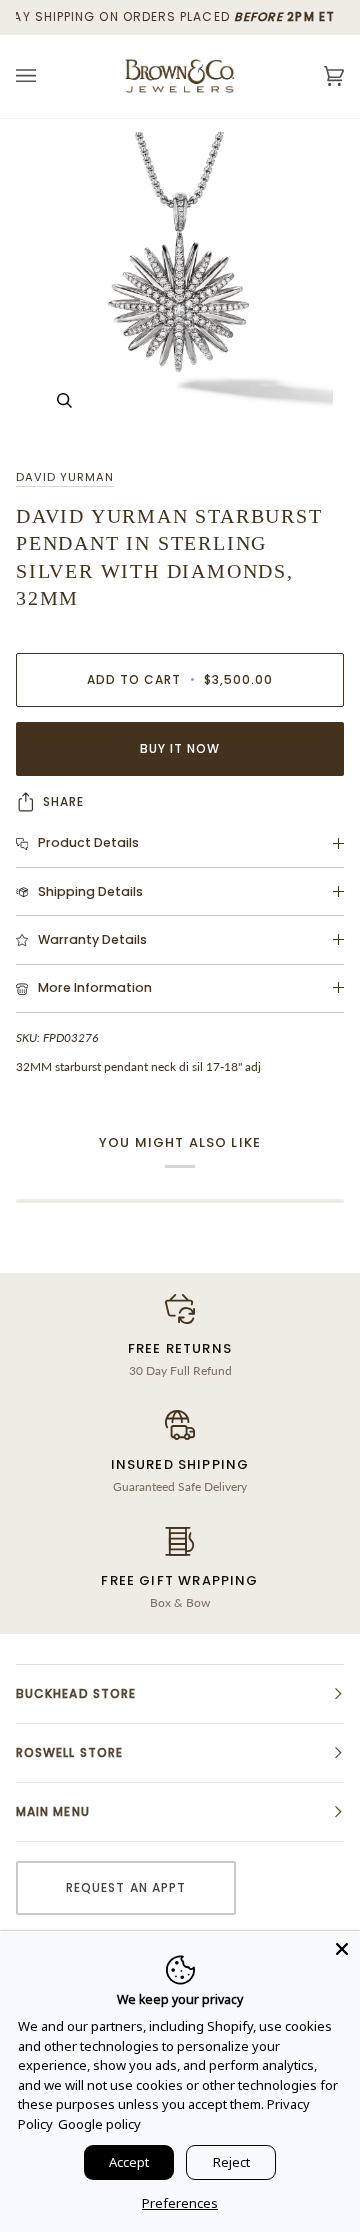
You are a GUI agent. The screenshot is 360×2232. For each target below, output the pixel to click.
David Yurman (65, 477)
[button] (180, 1694)
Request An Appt (126, 1887)
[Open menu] (46, 76)
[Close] (342, 1949)
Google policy (99, 2124)
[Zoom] (180, 285)
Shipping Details (90, 891)
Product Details (88, 842)
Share (63, 801)
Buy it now (180, 748)
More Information (95, 987)
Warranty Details (92, 939)
